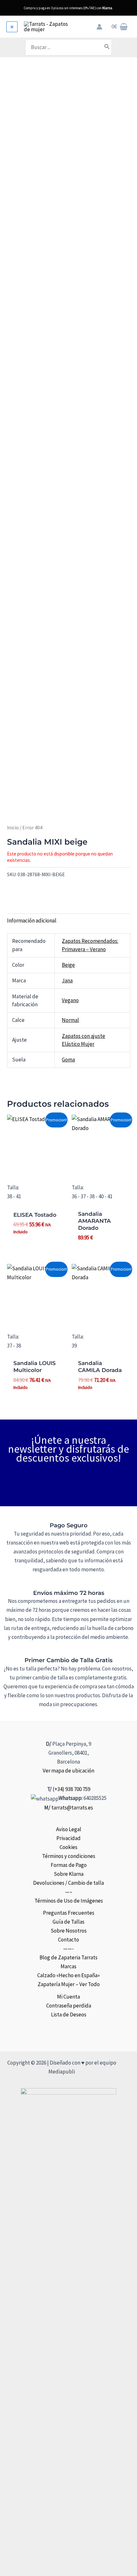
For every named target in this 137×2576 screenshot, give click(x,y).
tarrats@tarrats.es (72, 1808)
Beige (68, 965)
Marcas (68, 1966)
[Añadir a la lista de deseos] (9, 888)
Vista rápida (36, 1167)
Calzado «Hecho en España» (68, 1975)
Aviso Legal (69, 1829)
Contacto (68, 1940)
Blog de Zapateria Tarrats (68, 1957)
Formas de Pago (69, 1865)
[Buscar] (107, 47)
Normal (70, 1020)
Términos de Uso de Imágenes (69, 1901)
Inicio (13, 828)
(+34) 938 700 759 (71, 1789)
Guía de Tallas (68, 1922)
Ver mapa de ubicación (68, 1771)
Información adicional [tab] (32, 921)
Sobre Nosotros (69, 1931)
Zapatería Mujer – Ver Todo (69, 1984)
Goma (68, 1060)
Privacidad (68, 1838)
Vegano (70, 1000)
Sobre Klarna (69, 1874)
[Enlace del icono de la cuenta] (99, 27)
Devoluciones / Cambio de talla (68, 1883)
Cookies (68, 1847)
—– (69, 1892)
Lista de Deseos (69, 2015)
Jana (67, 980)
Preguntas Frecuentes (69, 1913)
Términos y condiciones (69, 1856)
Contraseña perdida (69, 2006)
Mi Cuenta (68, 1997)
